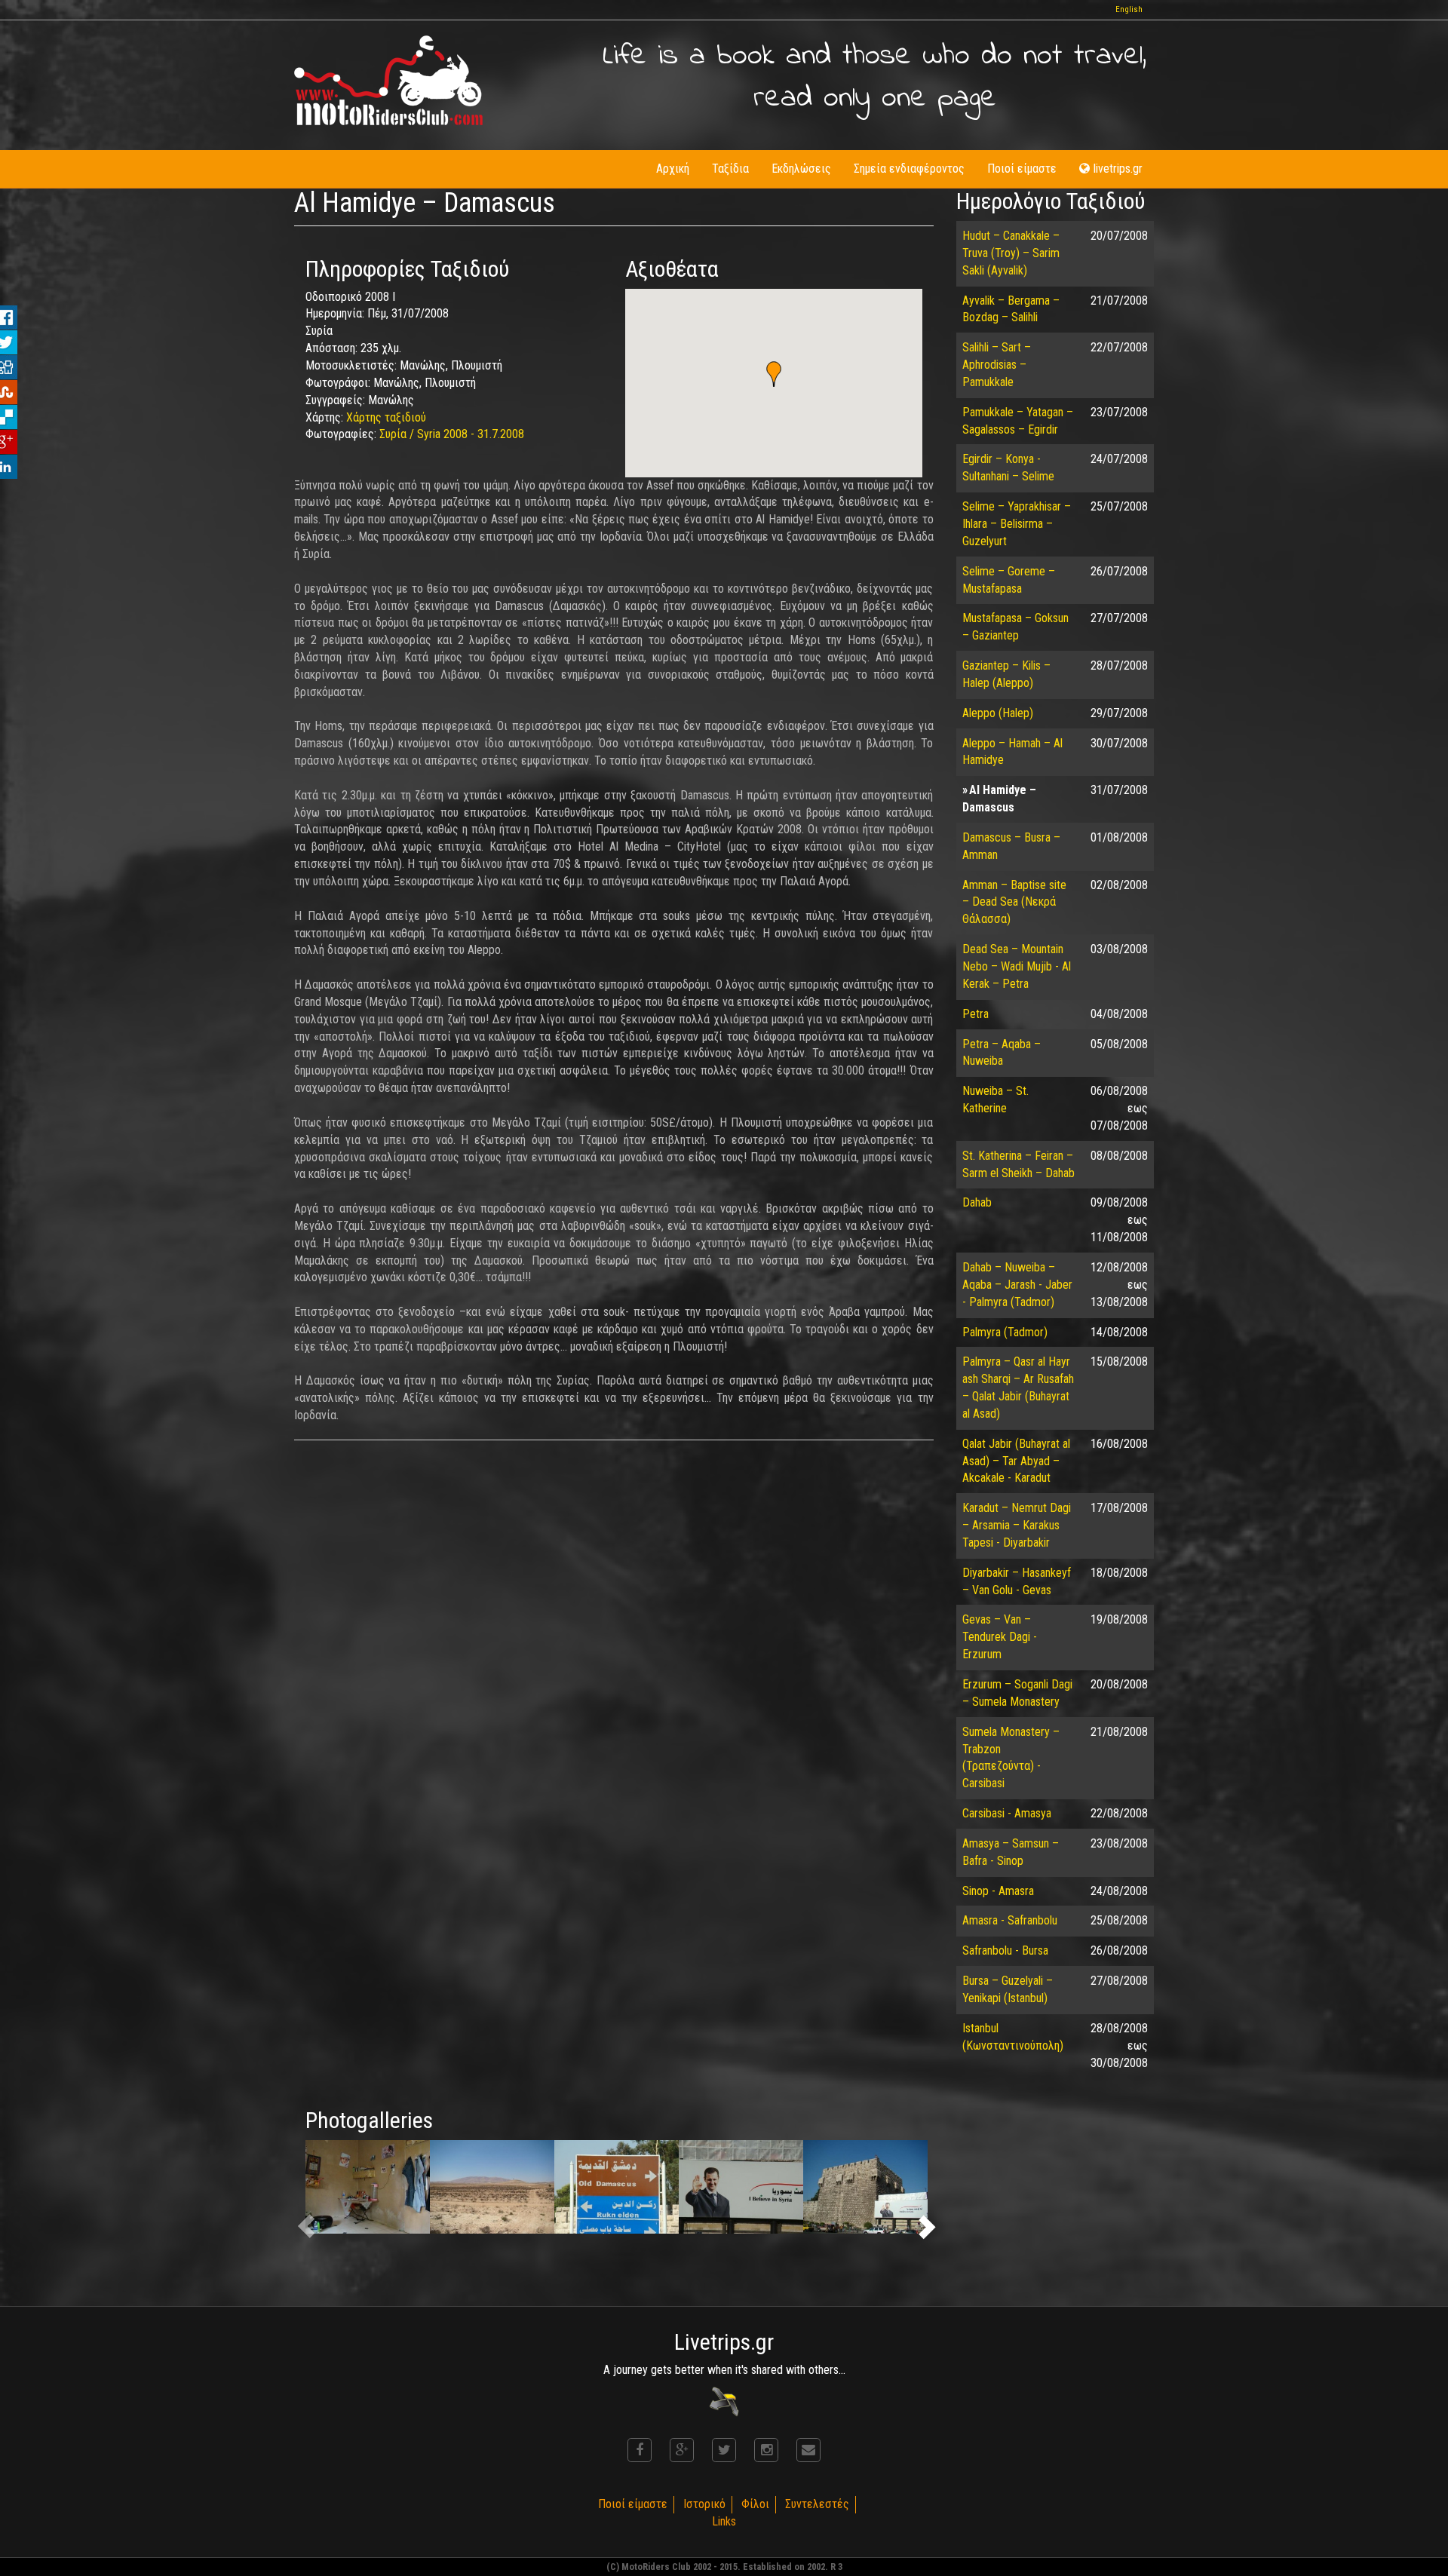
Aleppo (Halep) (998, 713)
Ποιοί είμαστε (1022, 169)
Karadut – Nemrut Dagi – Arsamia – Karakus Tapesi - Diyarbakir (1017, 1525)
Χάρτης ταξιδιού (386, 417)
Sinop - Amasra (998, 1891)
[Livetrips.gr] (724, 2401)
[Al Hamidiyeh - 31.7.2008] (368, 2187)
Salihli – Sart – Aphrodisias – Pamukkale (997, 365)
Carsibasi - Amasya (1007, 1813)
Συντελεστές (817, 2504)
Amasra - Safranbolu (1010, 1920)
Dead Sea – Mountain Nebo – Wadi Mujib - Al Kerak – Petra (1017, 966)
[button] (774, 374)
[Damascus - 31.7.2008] (617, 2187)
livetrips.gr (1118, 169)
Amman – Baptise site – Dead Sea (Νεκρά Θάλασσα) (1014, 902)
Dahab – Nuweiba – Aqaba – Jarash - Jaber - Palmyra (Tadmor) (1017, 1285)
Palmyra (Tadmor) (1005, 1332)
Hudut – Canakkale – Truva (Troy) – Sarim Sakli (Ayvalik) (1011, 253)
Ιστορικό (704, 2504)
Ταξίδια (730, 169)
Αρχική (673, 169)
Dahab (977, 1202)
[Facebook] (640, 2450)
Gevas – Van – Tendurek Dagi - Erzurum (1000, 1637)
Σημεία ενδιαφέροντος (909, 169)
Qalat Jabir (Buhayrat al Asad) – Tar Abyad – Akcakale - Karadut (1016, 1461)
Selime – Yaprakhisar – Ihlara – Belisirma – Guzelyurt (1017, 524)
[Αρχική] (388, 80)
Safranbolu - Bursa (1005, 1950)
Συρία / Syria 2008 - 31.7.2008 (452, 434)
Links (724, 2521)
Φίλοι (755, 2504)
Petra (976, 1014)
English (1129, 9)
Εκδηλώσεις (801, 169)
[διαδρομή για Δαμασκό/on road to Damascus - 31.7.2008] (492, 2187)
